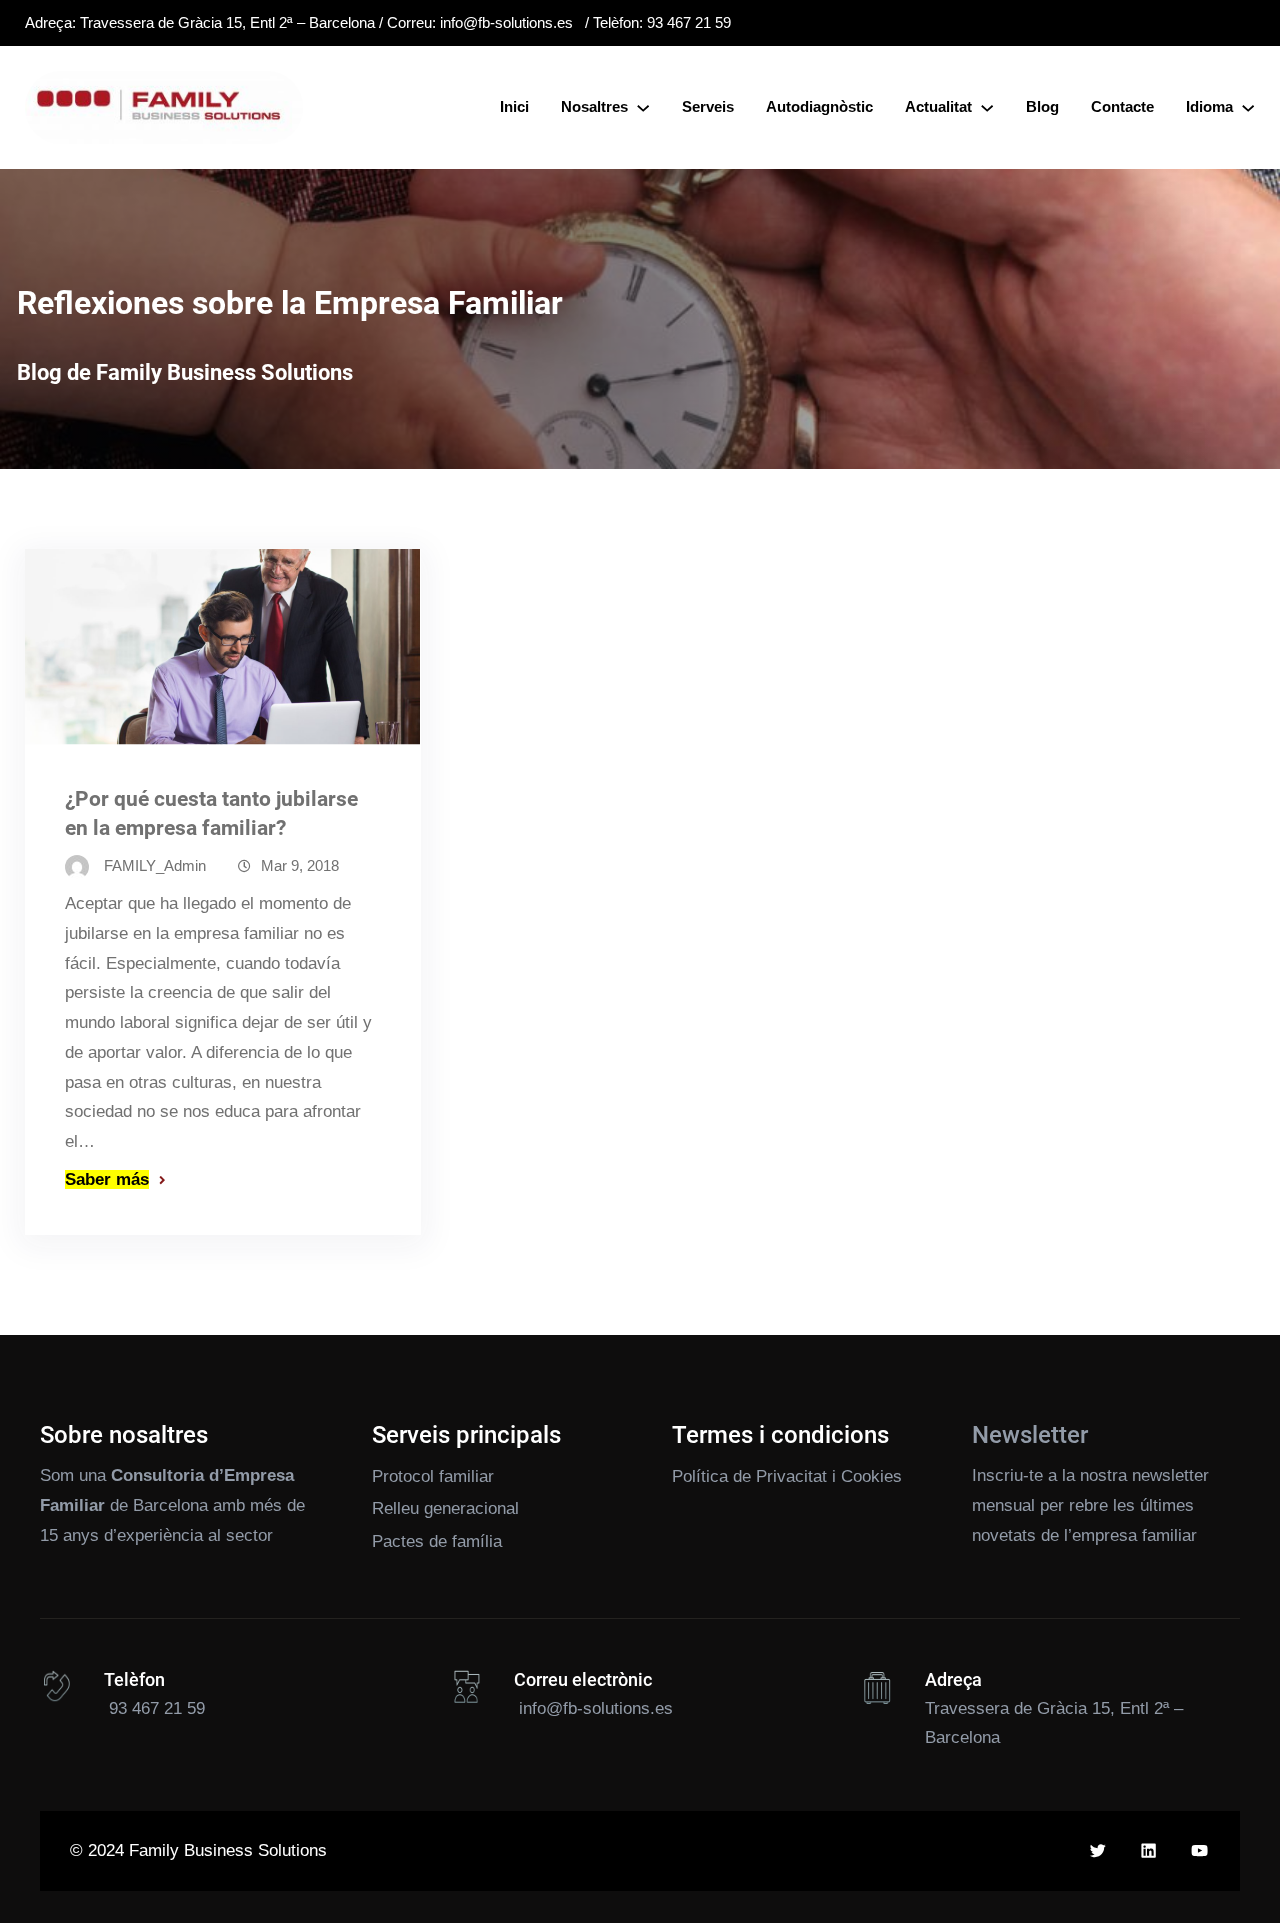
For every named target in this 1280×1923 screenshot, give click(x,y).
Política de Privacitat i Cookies (787, 1476)
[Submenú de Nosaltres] (643, 107)
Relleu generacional (445, 1508)
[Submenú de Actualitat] (987, 107)
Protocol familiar (433, 1476)
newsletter (1170, 1475)
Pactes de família (437, 1541)
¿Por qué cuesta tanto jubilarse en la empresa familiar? (211, 813)
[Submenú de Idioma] (1248, 107)
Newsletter (1030, 1435)
